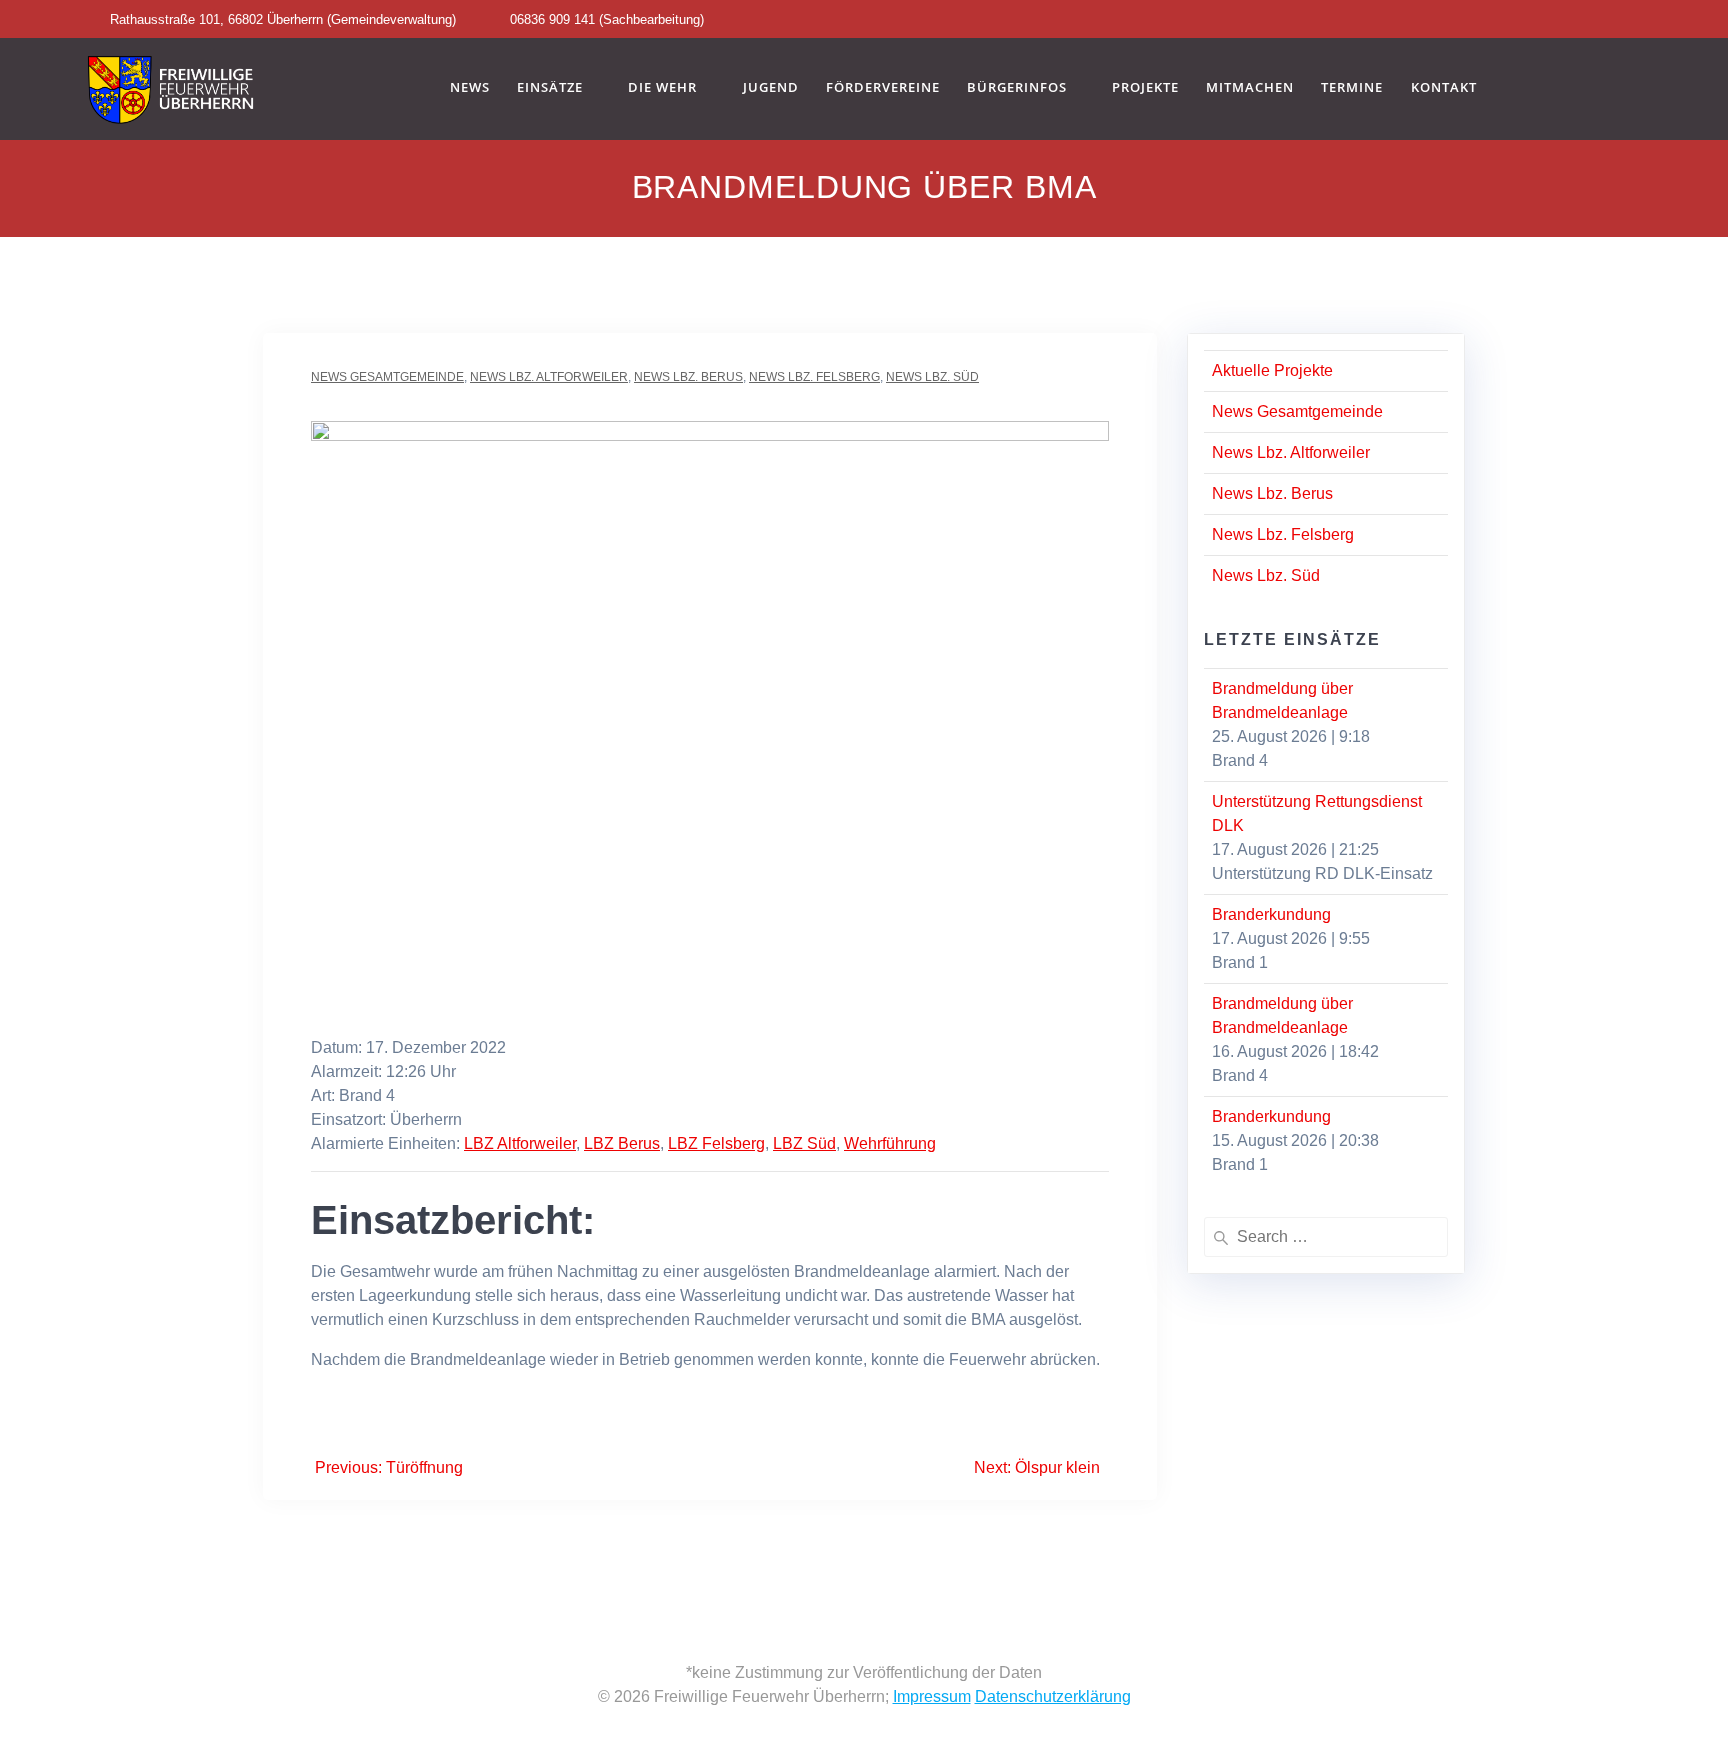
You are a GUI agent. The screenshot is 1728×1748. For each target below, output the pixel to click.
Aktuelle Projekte (1272, 370)
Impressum (932, 1696)
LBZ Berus (622, 1143)
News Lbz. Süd (932, 377)
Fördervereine (883, 88)
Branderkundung (1271, 914)
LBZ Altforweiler (520, 1143)
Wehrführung (890, 1143)
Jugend (771, 88)
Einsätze (550, 88)
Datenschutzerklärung (1053, 1696)
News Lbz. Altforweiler (549, 377)
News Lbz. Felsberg (814, 377)
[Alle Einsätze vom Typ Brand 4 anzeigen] (405, 1096)
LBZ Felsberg (716, 1143)
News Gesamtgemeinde (387, 377)
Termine (1352, 88)
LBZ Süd (804, 1143)
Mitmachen (1250, 88)
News (470, 88)
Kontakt (1444, 88)
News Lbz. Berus (688, 377)
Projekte (1145, 88)
